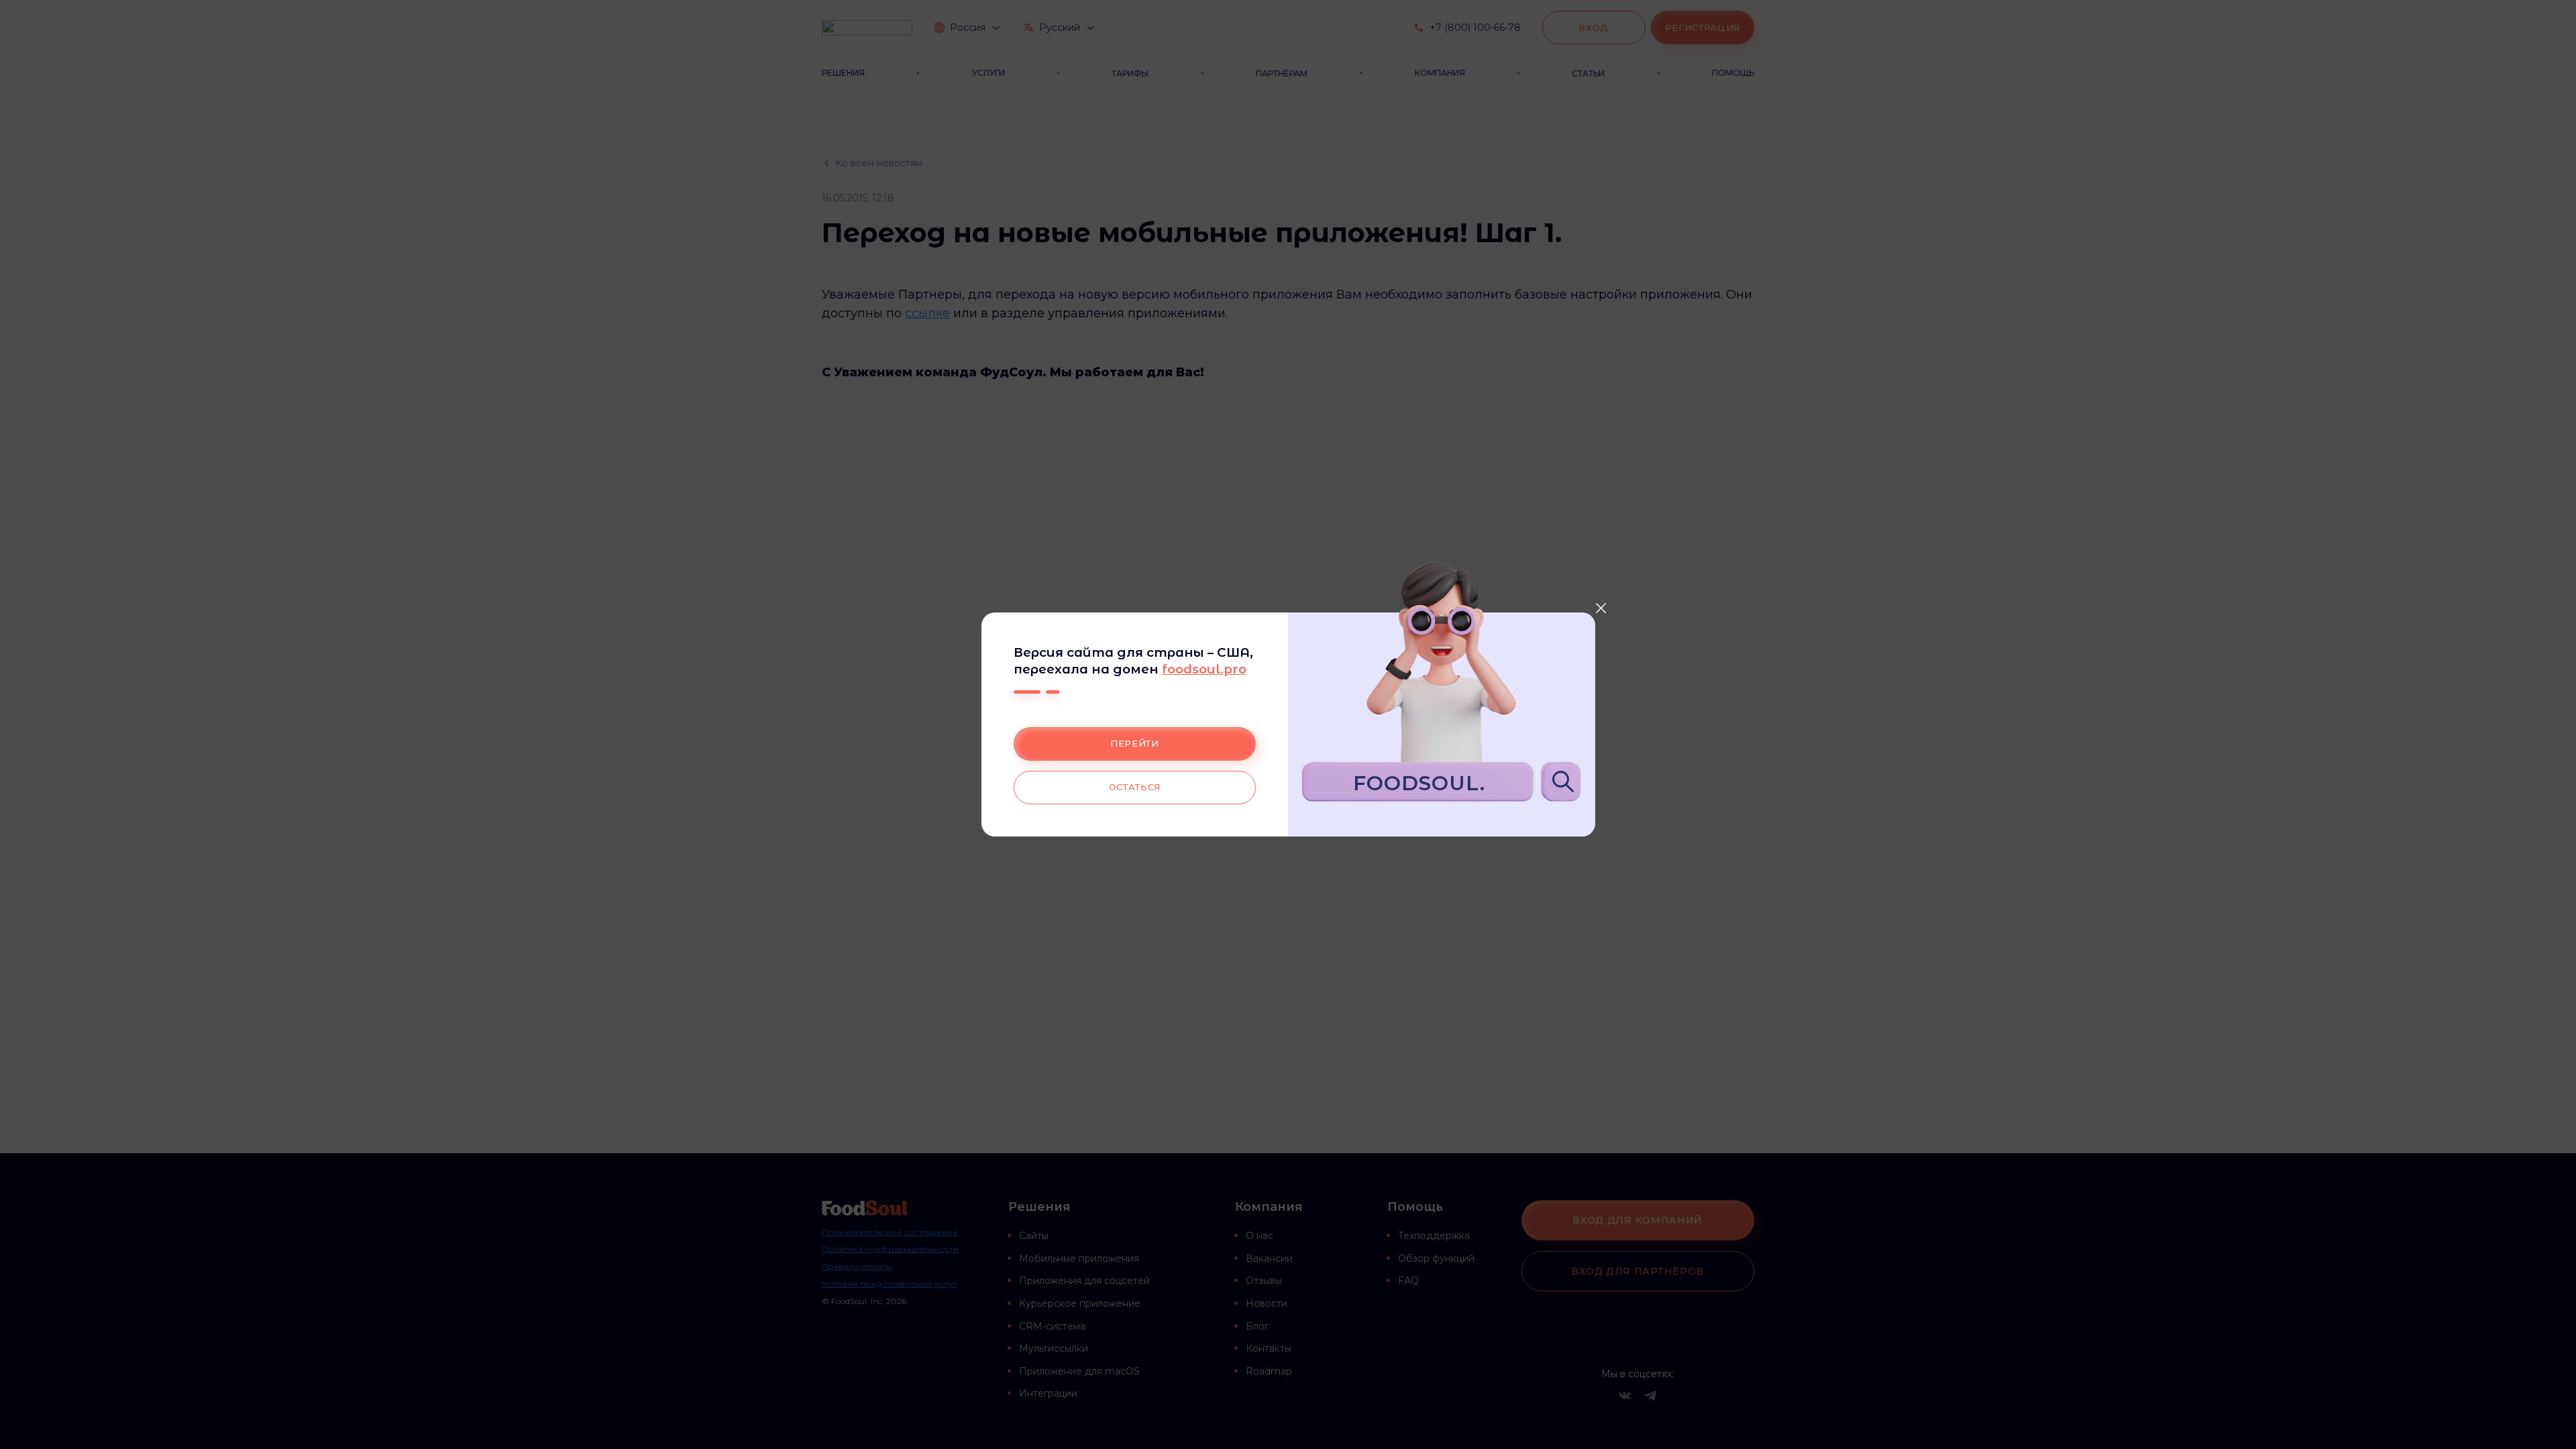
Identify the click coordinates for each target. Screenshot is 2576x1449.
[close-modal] (1601, 608)
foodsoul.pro (1204, 669)
